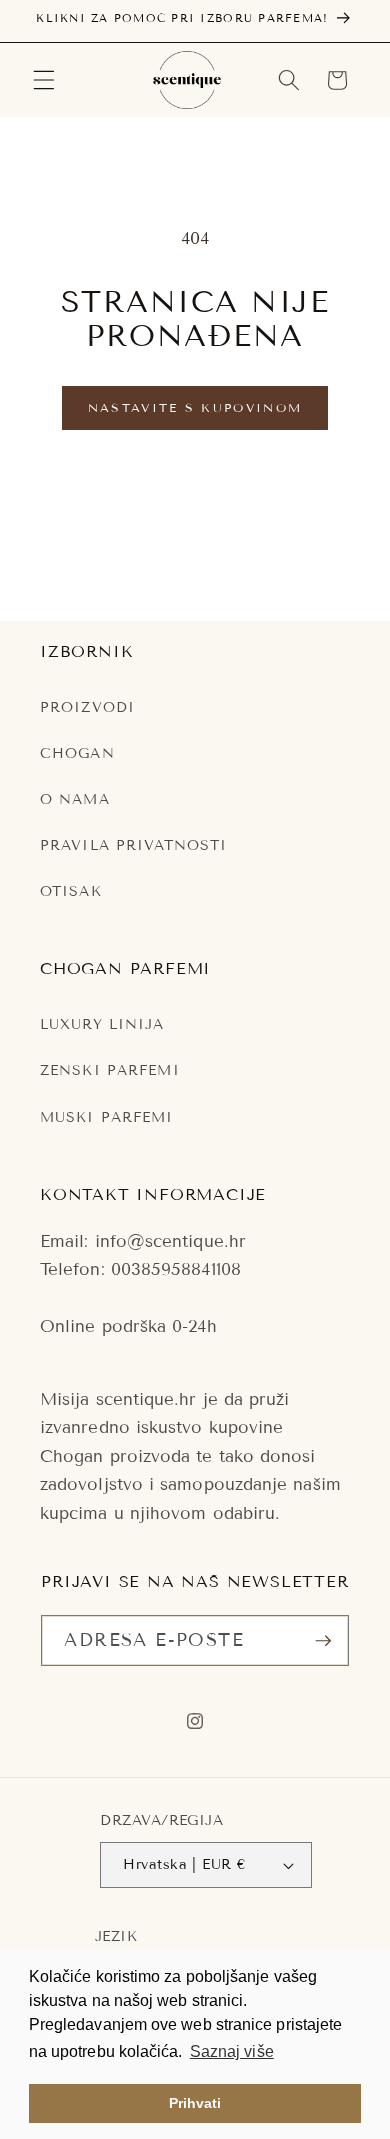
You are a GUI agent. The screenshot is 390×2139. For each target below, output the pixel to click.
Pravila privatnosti (133, 845)
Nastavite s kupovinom (195, 407)
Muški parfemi (107, 1117)
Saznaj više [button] (232, 2051)
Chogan (77, 753)
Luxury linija (102, 1024)
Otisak (71, 891)
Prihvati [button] (195, 2103)
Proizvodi (87, 707)
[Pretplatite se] (323, 1641)
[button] (44, 80)
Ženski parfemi (110, 1070)
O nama (75, 799)
